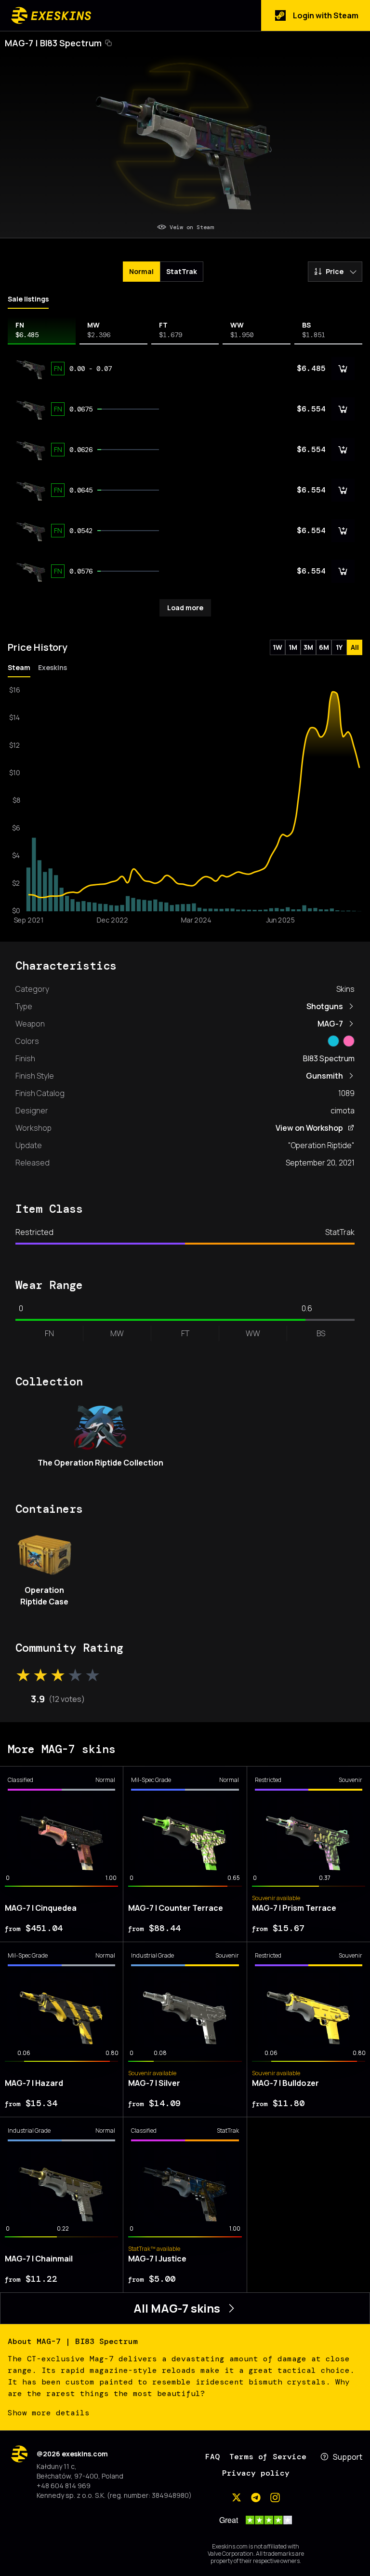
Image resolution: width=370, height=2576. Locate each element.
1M (293, 647)
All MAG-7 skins (177, 2308)
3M (308, 647)
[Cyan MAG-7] (333, 1041)
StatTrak (182, 271)
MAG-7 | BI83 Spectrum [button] (53, 43)
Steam (19, 667)
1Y (339, 647)
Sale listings (28, 299)
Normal (141, 271)
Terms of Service (268, 2457)
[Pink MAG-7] (349, 1041)
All (355, 647)
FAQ (212, 2457)
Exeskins (53, 667)
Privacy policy (256, 2473)
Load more (185, 608)
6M (324, 647)
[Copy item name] (108, 43)
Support (348, 2457)
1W (277, 647)
